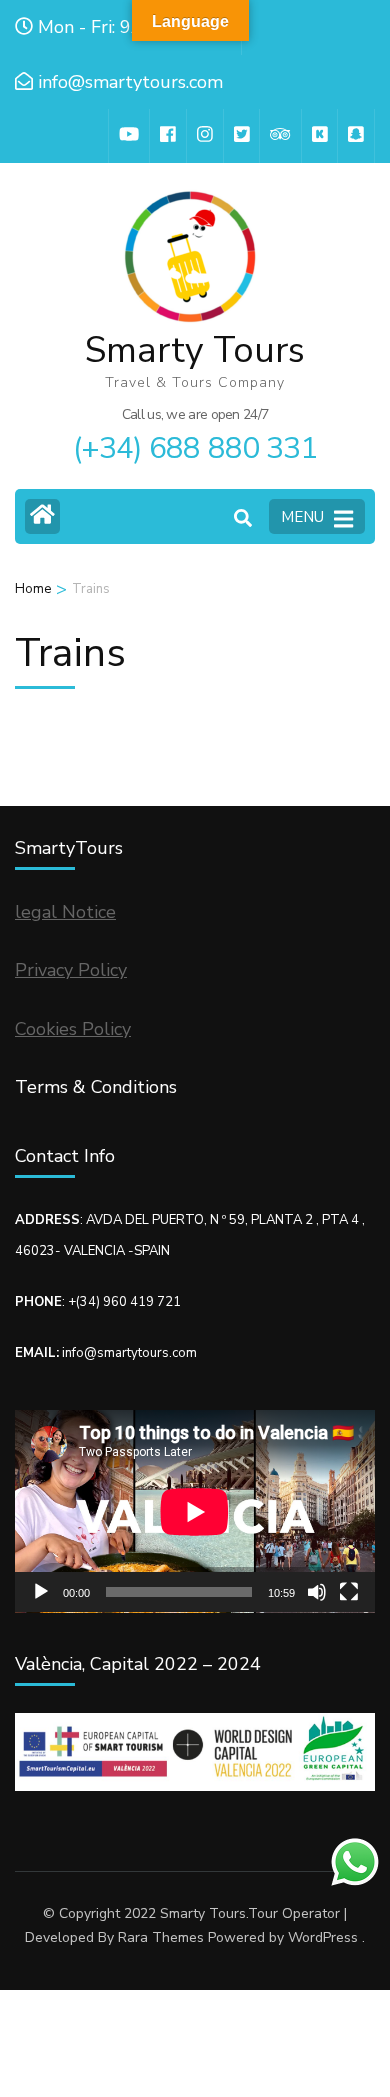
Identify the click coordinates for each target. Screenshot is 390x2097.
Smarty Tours (195, 350)
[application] (195, 1511)
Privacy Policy (71, 970)
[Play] (41, 1592)
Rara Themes (161, 1937)
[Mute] (317, 1592)
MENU (302, 517)
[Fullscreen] (349, 1592)
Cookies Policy (73, 1029)
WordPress (323, 1937)
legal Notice (65, 912)
